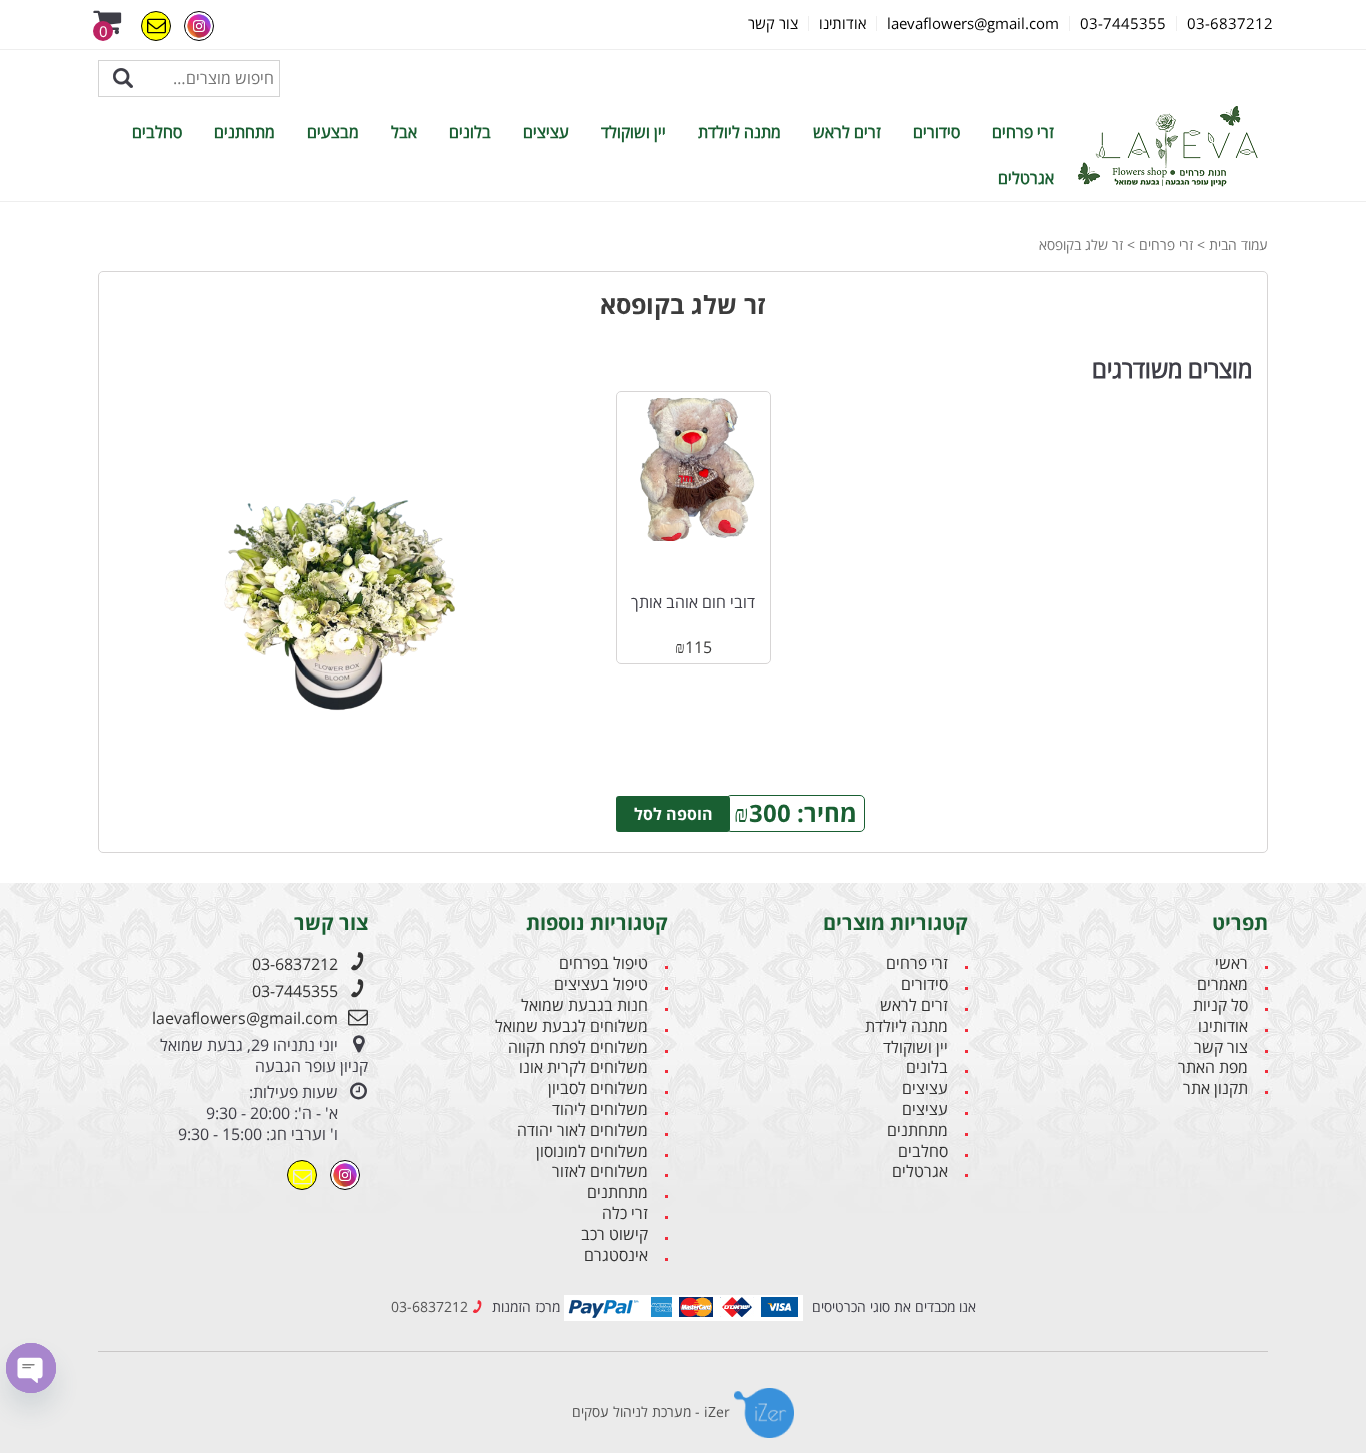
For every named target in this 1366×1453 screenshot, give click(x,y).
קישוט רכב (614, 1234)
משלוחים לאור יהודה (582, 1130)
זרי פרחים (1023, 132)
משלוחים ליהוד (600, 1109)
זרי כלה (625, 1213)
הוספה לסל (673, 814)
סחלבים (157, 132)
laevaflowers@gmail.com (245, 1018)
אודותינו (1223, 1026)
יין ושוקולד (633, 132)
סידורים (936, 132)
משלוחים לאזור (600, 1171)
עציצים (546, 132)
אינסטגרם (616, 1255)
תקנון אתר (1215, 1088)
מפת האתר (1213, 1067)
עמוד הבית (1238, 244)
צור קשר (1221, 1047)
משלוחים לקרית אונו (583, 1067)
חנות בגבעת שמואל (584, 1005)
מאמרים (1222, 984)
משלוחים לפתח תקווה (578, 1047)
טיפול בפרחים (603, 963)
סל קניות (1220, 1005)
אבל (404, 132)
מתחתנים (244, 132)
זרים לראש (847, 132)
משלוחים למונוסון (592, 1151)
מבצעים (333, 132)
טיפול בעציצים (601, 984)
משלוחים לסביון (598, 1088)
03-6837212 (295, 964)
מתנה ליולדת (739, 132)
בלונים (470, 132)
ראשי (1231, 963)
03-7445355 (295, 991)
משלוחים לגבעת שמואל (571, 1026)
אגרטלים (1026, 178)
